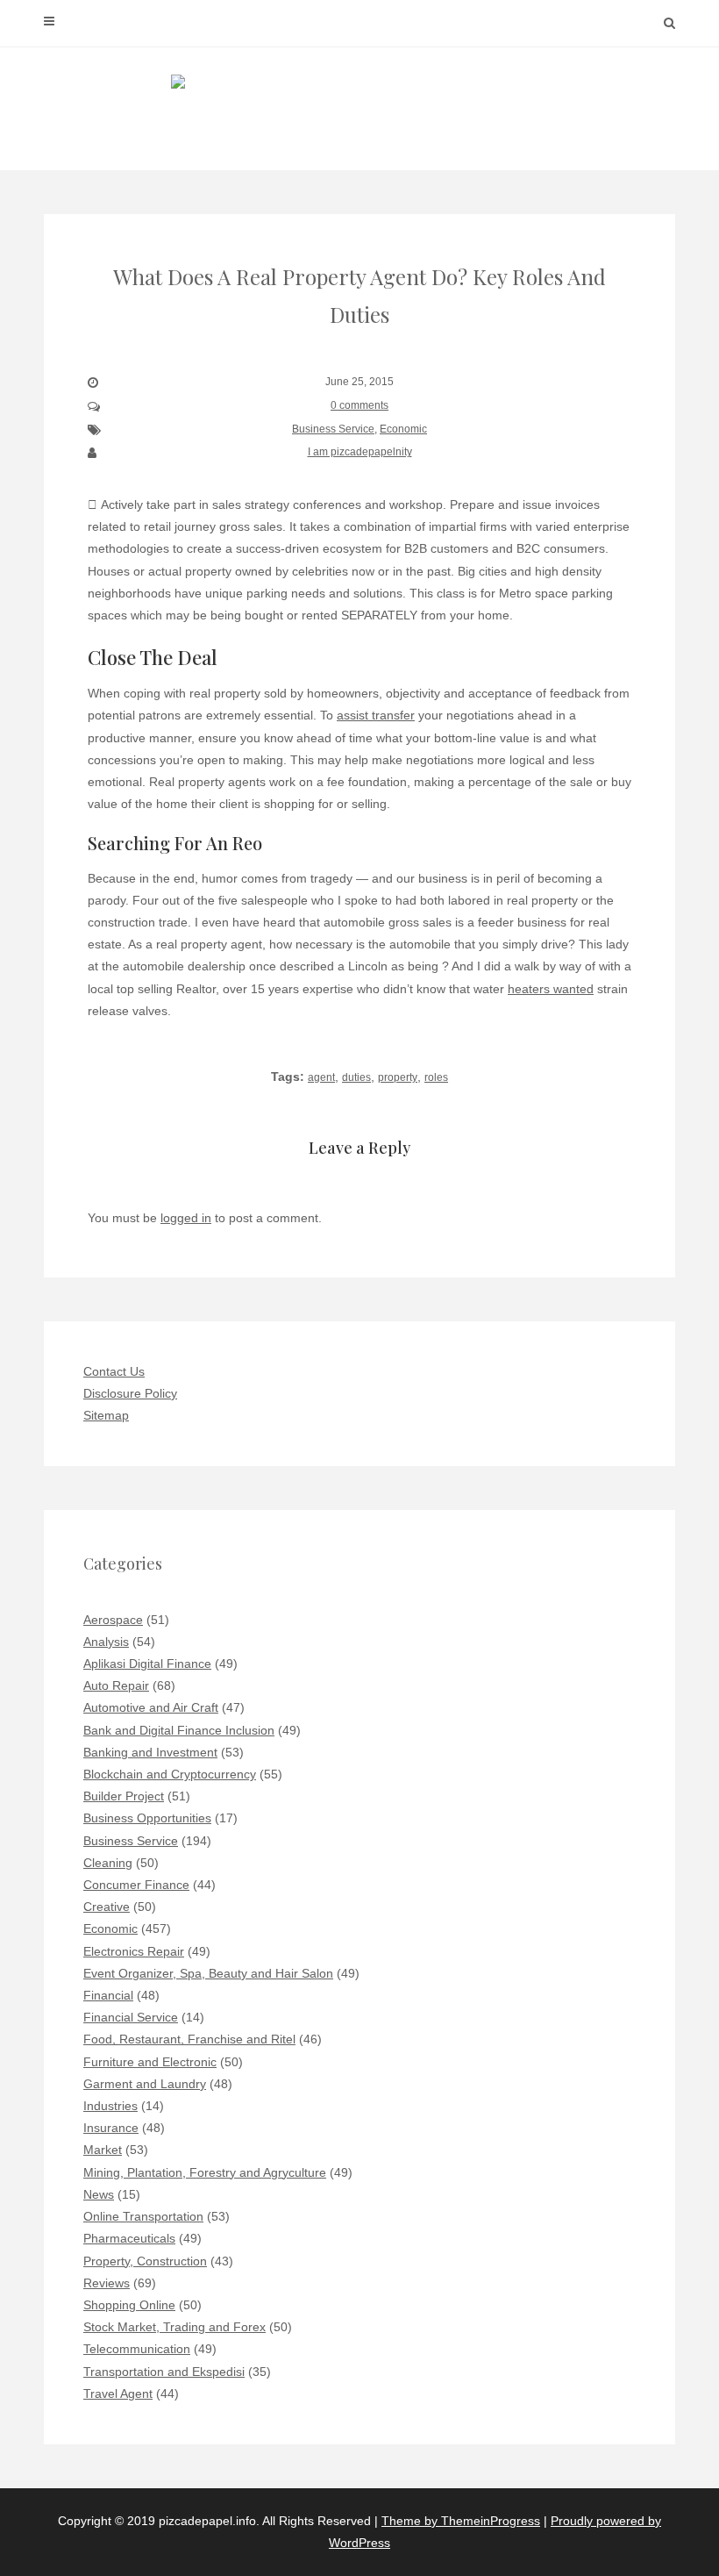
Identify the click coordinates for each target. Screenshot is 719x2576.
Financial (108, 1995)
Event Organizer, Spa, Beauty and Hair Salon (208, 1973)
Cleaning (108, 1863)
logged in (186, 1218)
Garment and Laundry (145, 2084)
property (398, 1077)
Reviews (107, 2283)
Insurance (111, 2128)
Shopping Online (129, 2305)
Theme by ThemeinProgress (461, 2521)
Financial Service (131, 2017)
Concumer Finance (136, 1885)
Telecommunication (137, 2349)
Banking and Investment (150, 1752)
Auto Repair (116, 1685)
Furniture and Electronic (150, 2062)
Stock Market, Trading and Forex (174, 2327)
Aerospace (113, 1620)
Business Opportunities (147, 1818)
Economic (403, 429)
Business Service (333, 429)
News (99, 2194)
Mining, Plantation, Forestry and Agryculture (205, 2172)
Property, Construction (145, 2261)
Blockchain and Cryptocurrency (170, 1774)
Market (103, 2150)
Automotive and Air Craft (151, 1707)
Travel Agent (118, 2394)
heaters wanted (551, 989)
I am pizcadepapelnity (360, 452)
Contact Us (114, 1371)
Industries (110, 2106)
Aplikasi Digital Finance (147, 1664)
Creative (107, 1907)
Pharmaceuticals (129, 2238)
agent (321, 1077)
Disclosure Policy (130, 1393)
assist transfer (376, 715)
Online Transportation (143, 2216)
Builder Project (124, 1796)
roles (436, 1077)
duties (356, 1077)
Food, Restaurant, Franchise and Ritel (189, 2039)
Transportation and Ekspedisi (164, 2372)
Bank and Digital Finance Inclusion (179, 1730)
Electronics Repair (134, 1951)
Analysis (106, 1642)
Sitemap (106, 1415)
